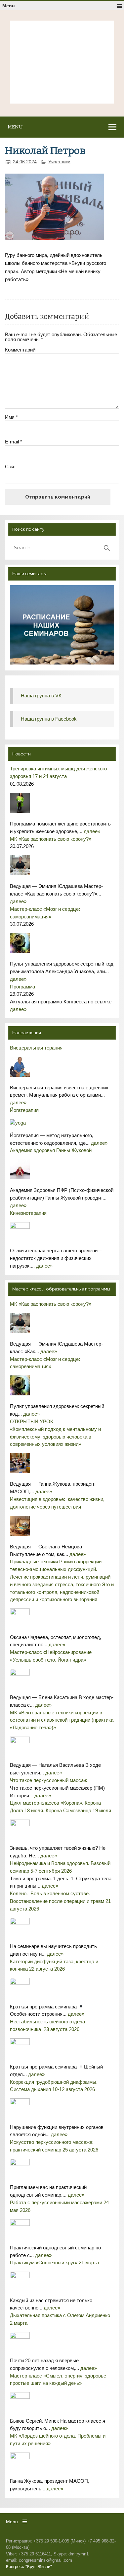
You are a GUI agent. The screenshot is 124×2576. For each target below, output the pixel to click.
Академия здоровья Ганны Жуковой (51, 1150)
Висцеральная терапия (36, 1048)
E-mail (14, 442)
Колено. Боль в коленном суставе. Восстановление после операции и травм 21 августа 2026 (60, 1901)
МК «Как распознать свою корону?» (51, 839)
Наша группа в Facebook (49, 719)
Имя (11, 417)
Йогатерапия (24, 1110)
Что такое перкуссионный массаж (48, 1780)
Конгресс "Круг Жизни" (29, 2567)
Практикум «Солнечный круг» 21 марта (54, 2263)
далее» (92, 831)
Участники (59, 162)
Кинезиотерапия (28, 1213)
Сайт (11, 467)
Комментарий (20, 350)
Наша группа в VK (41, 696)
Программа (22, 987)
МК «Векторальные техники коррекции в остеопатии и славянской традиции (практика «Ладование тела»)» (62, 1720)
